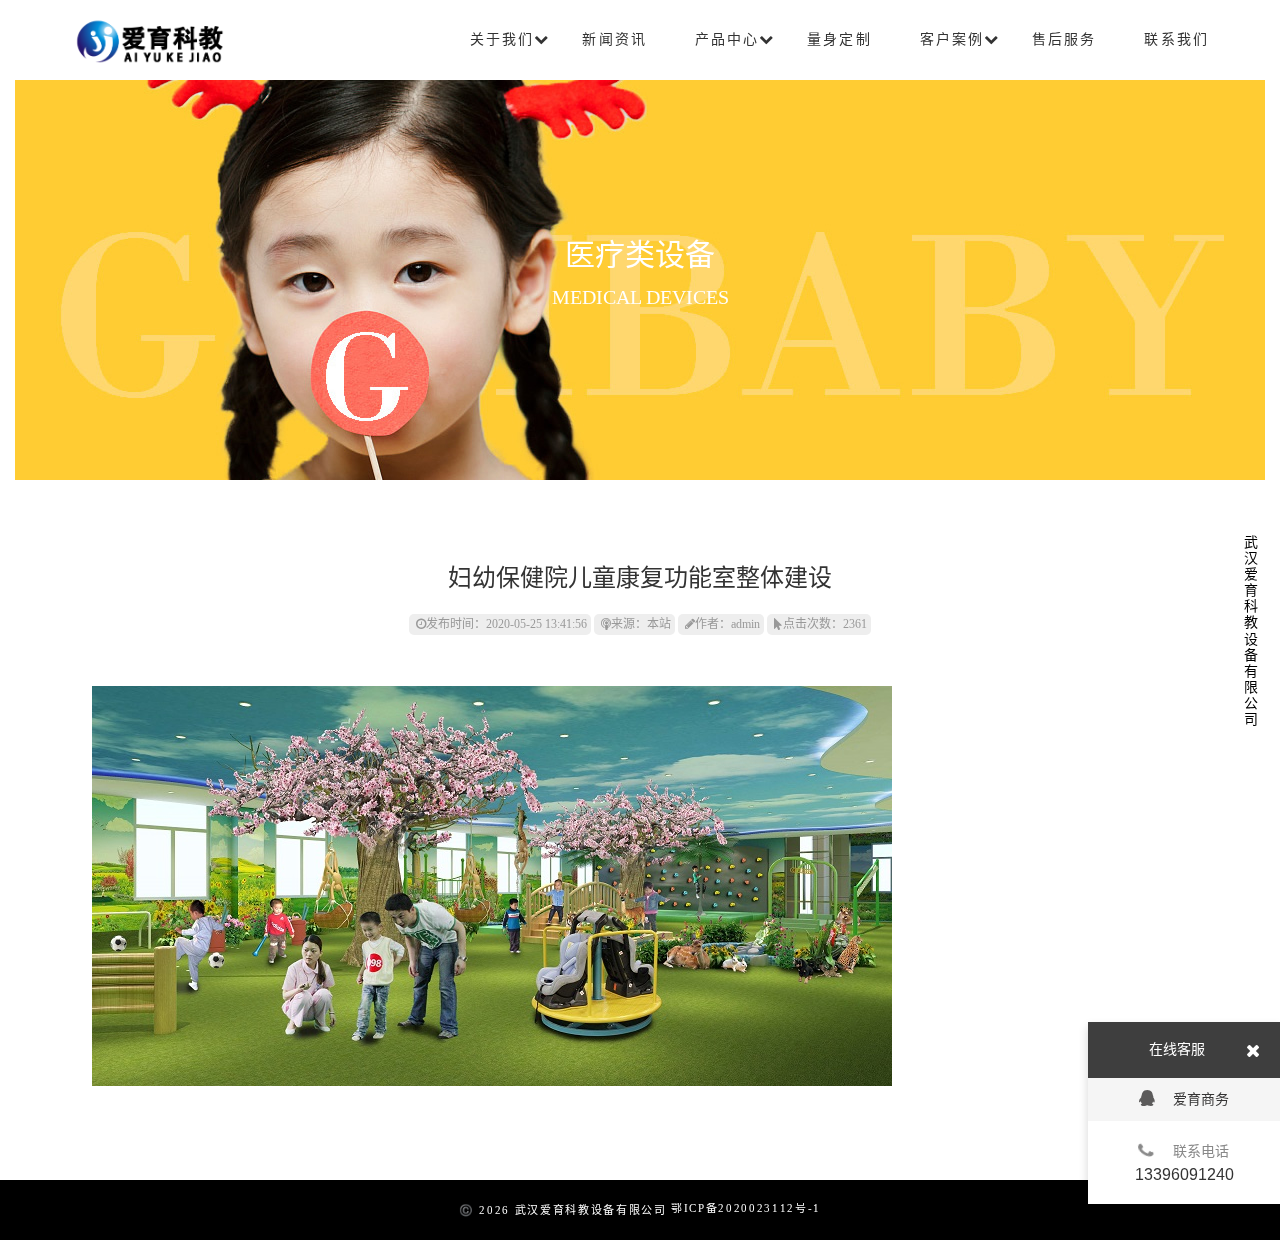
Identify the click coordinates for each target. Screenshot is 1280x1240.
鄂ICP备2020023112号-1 (746, 1208)
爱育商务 (1201, 1099)
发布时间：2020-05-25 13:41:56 (506, 624)
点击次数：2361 (825, 624)
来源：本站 (641, 624)
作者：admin (727, 624)
